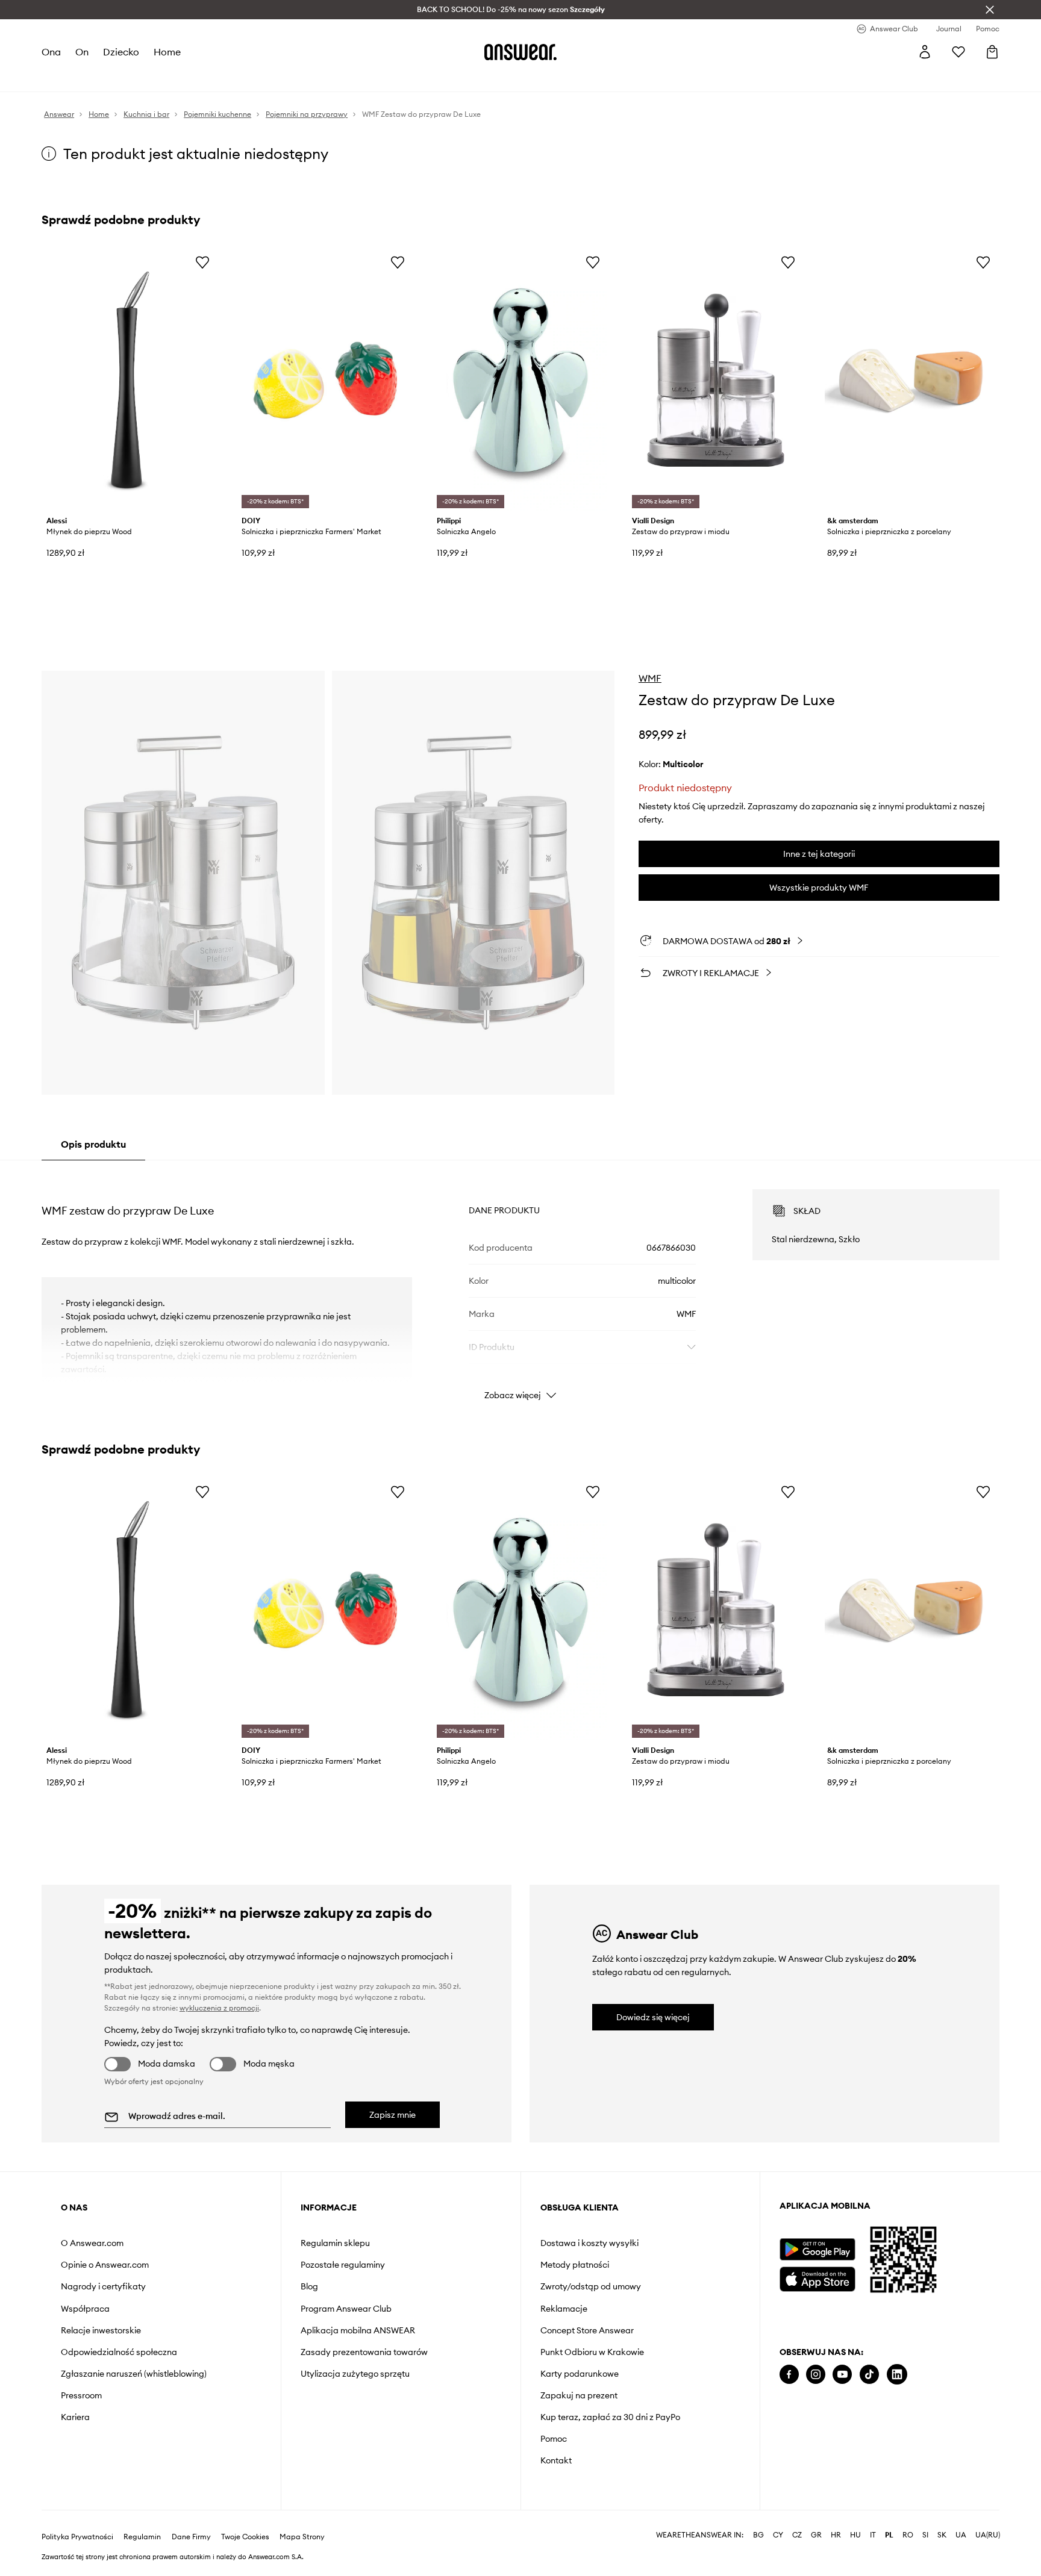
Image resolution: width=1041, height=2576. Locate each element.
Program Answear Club (346, 2309)
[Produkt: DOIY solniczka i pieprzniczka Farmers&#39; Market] (325, 380)
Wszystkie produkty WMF (819, 888)
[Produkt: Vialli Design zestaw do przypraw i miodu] (716, 380)
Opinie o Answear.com (105, 2265)
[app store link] (817, 2278)
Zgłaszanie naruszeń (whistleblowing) (134, 2374)
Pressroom (81, 2395)
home (167, 52)
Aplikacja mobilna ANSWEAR (358, 2330)
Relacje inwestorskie (101, 2330)
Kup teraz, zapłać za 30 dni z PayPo (610, 2417)
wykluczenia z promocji (219, 2008)
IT (873, 2535)
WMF (650, 678)
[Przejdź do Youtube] (842, 2375)
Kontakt (556, 2460)
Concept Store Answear (587, 2330)
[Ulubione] (958, 52)
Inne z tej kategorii (819, 854)
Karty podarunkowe (580, 2374)
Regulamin (142, 2537)
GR (816, 2535)
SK (942, 2535)
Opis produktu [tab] (93, 1144)
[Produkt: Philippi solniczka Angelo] (520, 380)
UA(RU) (988, 2535)
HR (836, 2535)
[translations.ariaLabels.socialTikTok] (869, 2375)
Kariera (75, 2417)
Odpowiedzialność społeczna (119, 2352)
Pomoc (554, 2439)
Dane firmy (191, 2537)
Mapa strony (302, 2537)
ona (51, 52)
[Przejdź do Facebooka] (789, 2375)
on (82, 52)
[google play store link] (817, 2249)
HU (855, 2535)
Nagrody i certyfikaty (103, 2286)
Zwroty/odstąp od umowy (591, 2286)
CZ (797, 2535)
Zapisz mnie (392, 2115)
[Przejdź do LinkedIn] (897, 2375)
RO (908, 2535)
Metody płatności (575, 2265)
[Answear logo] (520, 52)
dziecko (121, 52)
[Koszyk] (992, 52)
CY (778, 2535)
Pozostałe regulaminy (343, 2265)
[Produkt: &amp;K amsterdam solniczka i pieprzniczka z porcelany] (911, 380)
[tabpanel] (520, 1284)
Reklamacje (564, 2309)
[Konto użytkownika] (925, 52)
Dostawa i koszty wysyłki (589, 2243)
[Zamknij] (990, 10)
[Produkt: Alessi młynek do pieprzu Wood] (130, 380)
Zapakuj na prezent (579, 2395)
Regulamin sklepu (335, 2243)
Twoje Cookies (245, 2537)
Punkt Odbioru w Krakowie (592, 2352)
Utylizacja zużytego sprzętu (355, 2374)
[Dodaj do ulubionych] (202, 262)
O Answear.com (92, 2243)
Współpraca (85, 2309)
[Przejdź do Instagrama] (816, 2375)
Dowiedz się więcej (653, 2017)
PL (889, 2535)
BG (758, 2535)
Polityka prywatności (77, 2537)
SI (925, 2535)
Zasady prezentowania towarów (364, 2352)
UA (961, 2535)
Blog (309, 2286)
